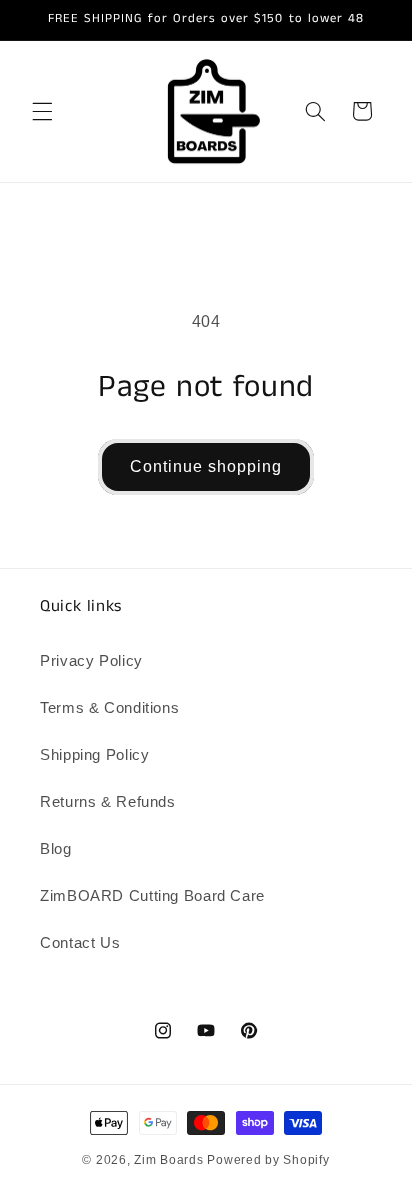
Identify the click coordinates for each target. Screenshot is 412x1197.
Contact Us (80, 943)
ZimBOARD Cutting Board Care (152, 896)
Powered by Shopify (268, 1160)
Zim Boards (168, 1160)
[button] (42, 111)
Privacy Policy (91, 661)
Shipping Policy (94, 755)
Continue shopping (206, 466)
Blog (56, 849)
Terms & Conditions (109, 708)
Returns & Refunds (108, 802)
